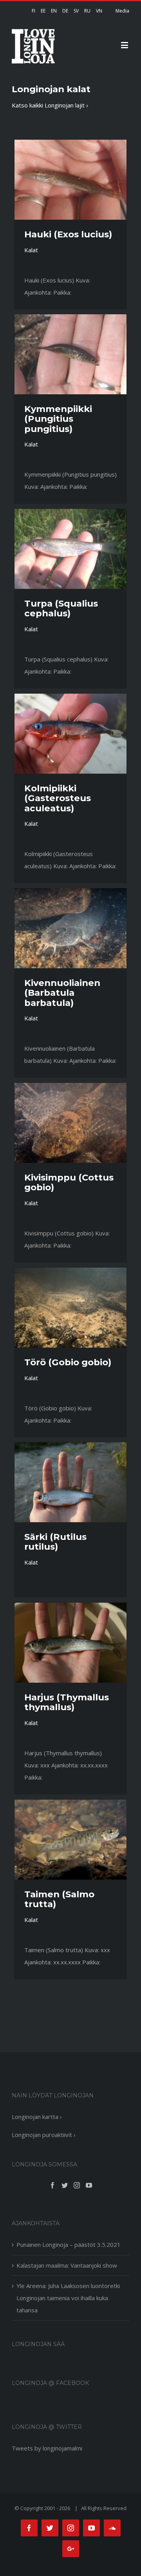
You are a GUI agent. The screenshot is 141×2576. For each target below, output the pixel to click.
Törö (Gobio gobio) (68, 1362)
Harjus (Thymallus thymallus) (67, 1702)
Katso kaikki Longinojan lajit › (50, 105)
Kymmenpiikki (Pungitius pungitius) (58, 419)
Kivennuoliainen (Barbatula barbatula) (62, 993)
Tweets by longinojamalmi (47, 2448)
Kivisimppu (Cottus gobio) (69, 1182)
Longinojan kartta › (37, 2117)
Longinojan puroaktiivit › (44, 2135)
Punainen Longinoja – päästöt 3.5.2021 (69, 2244)
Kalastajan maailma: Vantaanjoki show (67, 2265)
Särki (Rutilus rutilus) (55, 1542)
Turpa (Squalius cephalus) (61, 608)
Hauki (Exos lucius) (68, 234)
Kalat (31, 250)
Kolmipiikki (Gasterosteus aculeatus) (58, 798)
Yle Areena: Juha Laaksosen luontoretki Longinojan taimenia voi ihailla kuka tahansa (68, 2298)
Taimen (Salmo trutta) (59, 1899)
